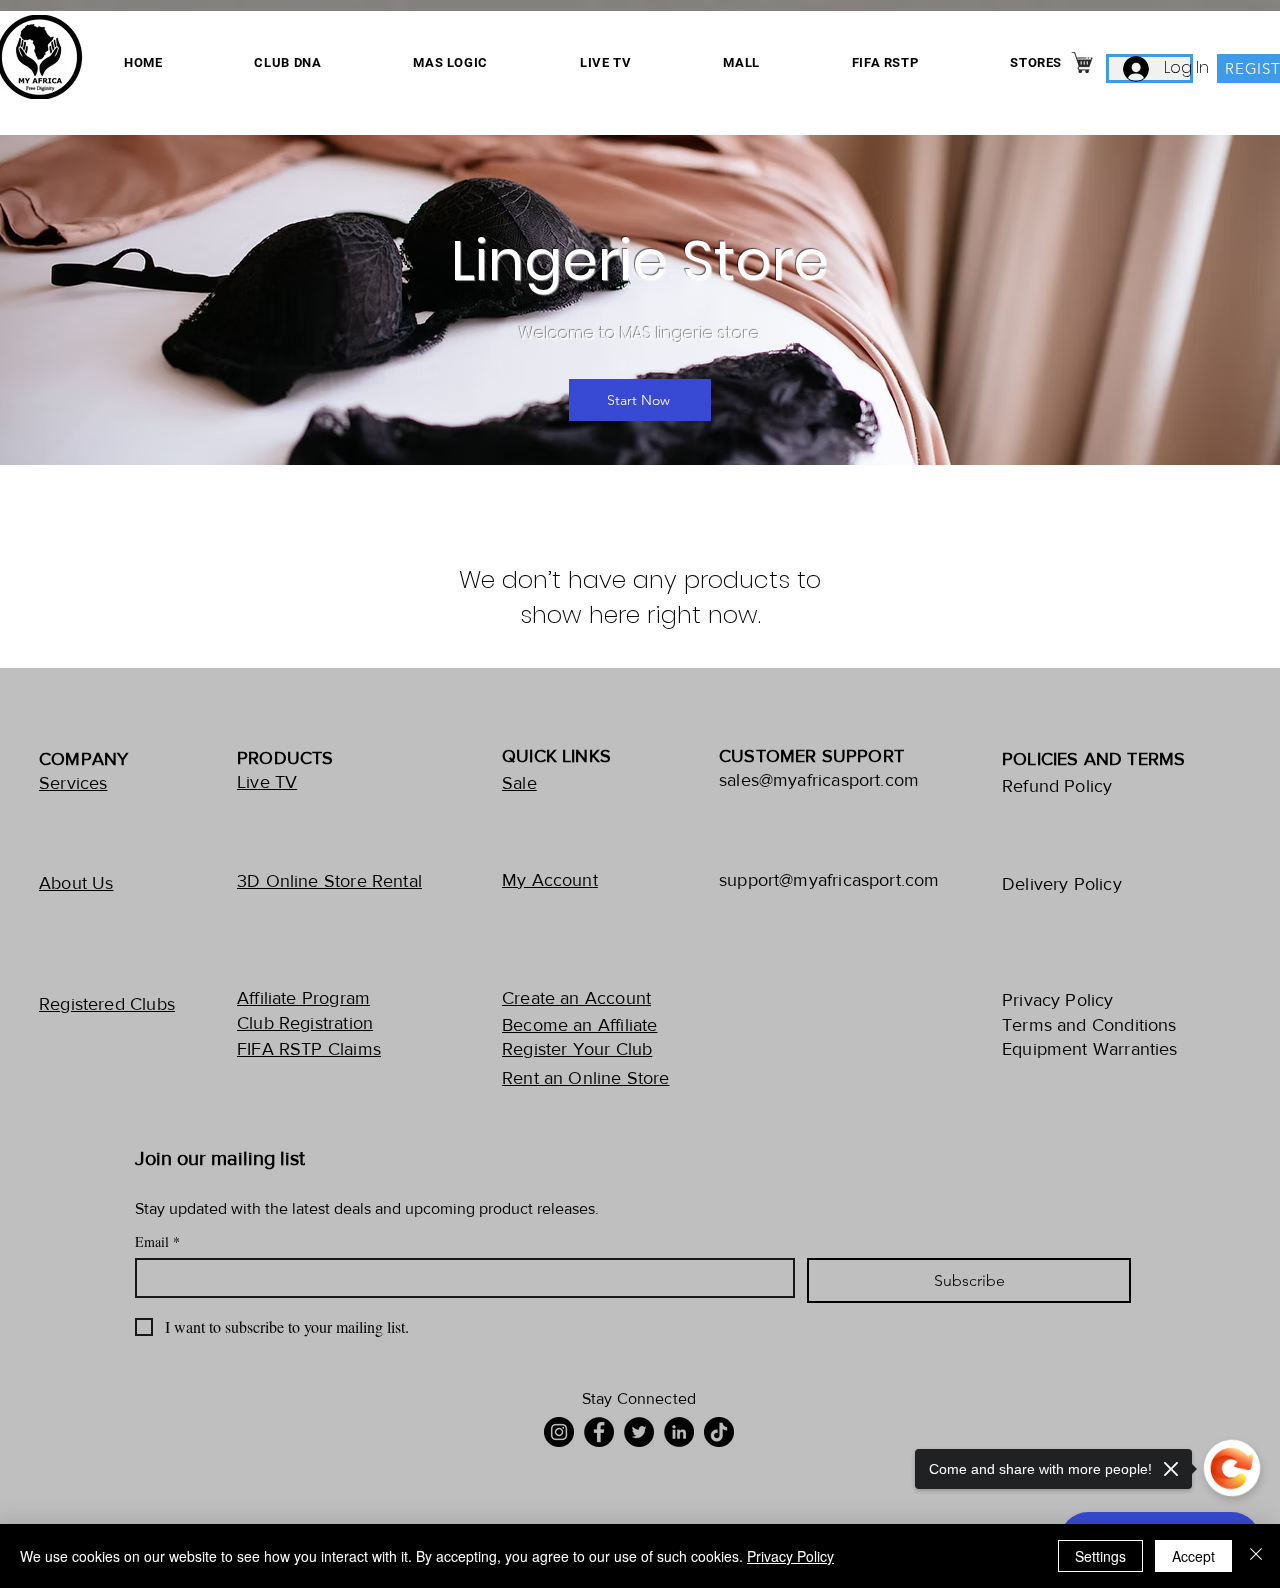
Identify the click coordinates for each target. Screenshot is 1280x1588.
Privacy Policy (790, 1556)
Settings (1100, 1556)
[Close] (1256, 1556)
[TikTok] (719, 1432)
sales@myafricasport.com (819, 780)
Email (157, 1241)
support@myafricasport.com (829, 880)
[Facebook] (599, 1432)
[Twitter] (639, 1432)
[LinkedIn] (679, 1432)
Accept (1193, 1556)
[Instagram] (559, 1432)
